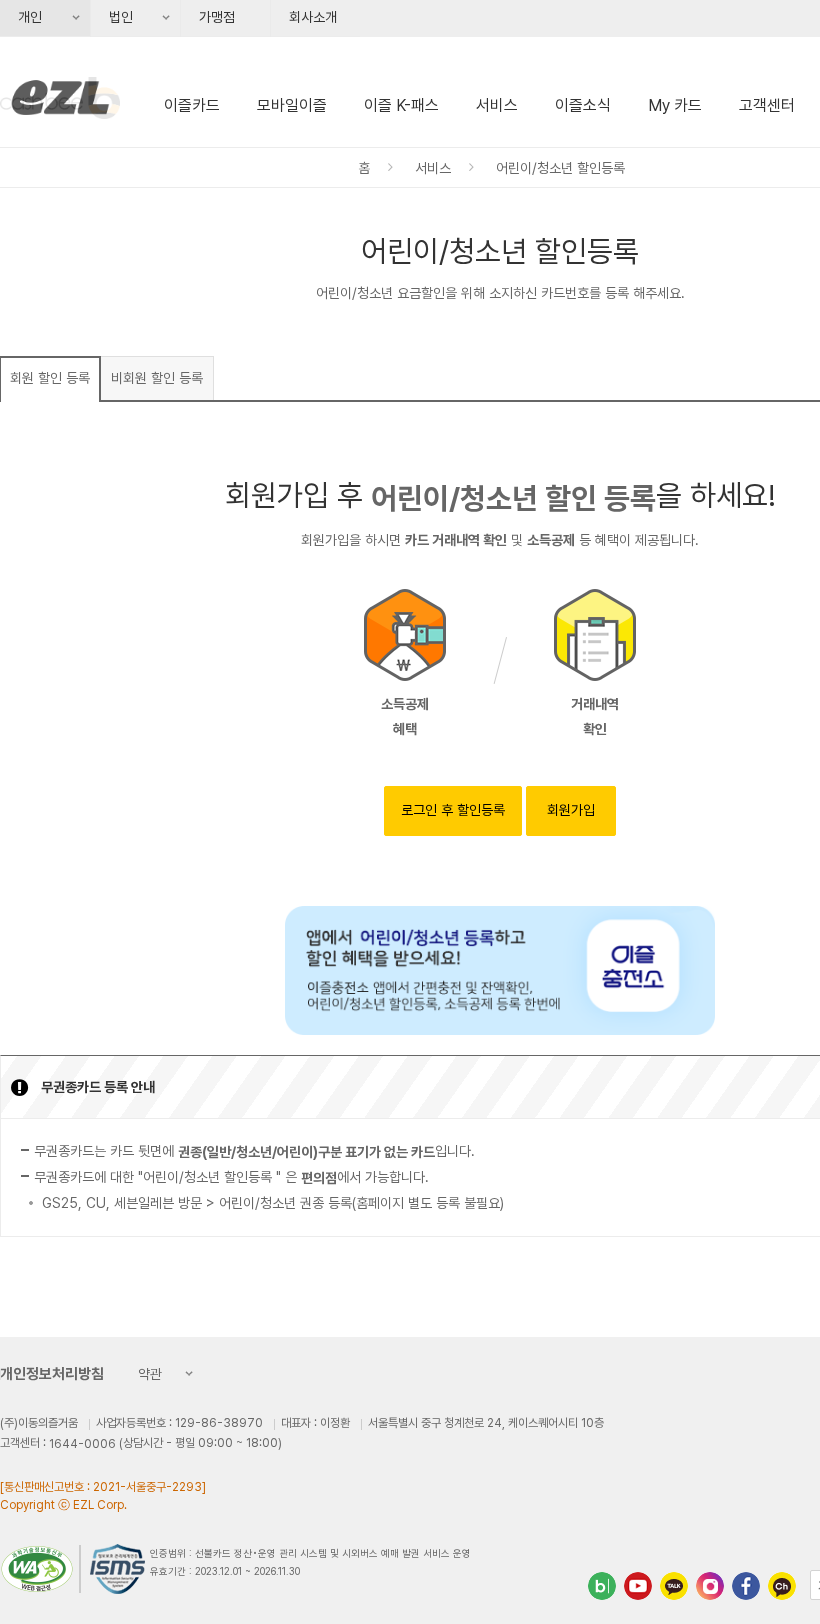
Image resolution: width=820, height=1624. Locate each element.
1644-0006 (82, 1444)
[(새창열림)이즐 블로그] (602, 1586)
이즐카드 (192, 105)
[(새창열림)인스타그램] (710, 1586)
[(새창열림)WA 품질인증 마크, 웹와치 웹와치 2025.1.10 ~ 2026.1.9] (40, 1569)
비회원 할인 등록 (157, 378)
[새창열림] (500, 970)
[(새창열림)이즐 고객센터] (782, 1586)
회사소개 (313, 17)
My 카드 (675, 105)
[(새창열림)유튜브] (638, 1586)
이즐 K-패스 (401, 105)
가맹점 (217, 17)
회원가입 (571, 810)
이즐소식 (583, 105)
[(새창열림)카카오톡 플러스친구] (674, 1586)
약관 (144, 1376)
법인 (114, 23)
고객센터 (767, 105)
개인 (23, 23)
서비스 (497, 105)
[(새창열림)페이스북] (746, 1586)
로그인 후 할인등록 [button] (453, 810)
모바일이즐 (292, 105)
